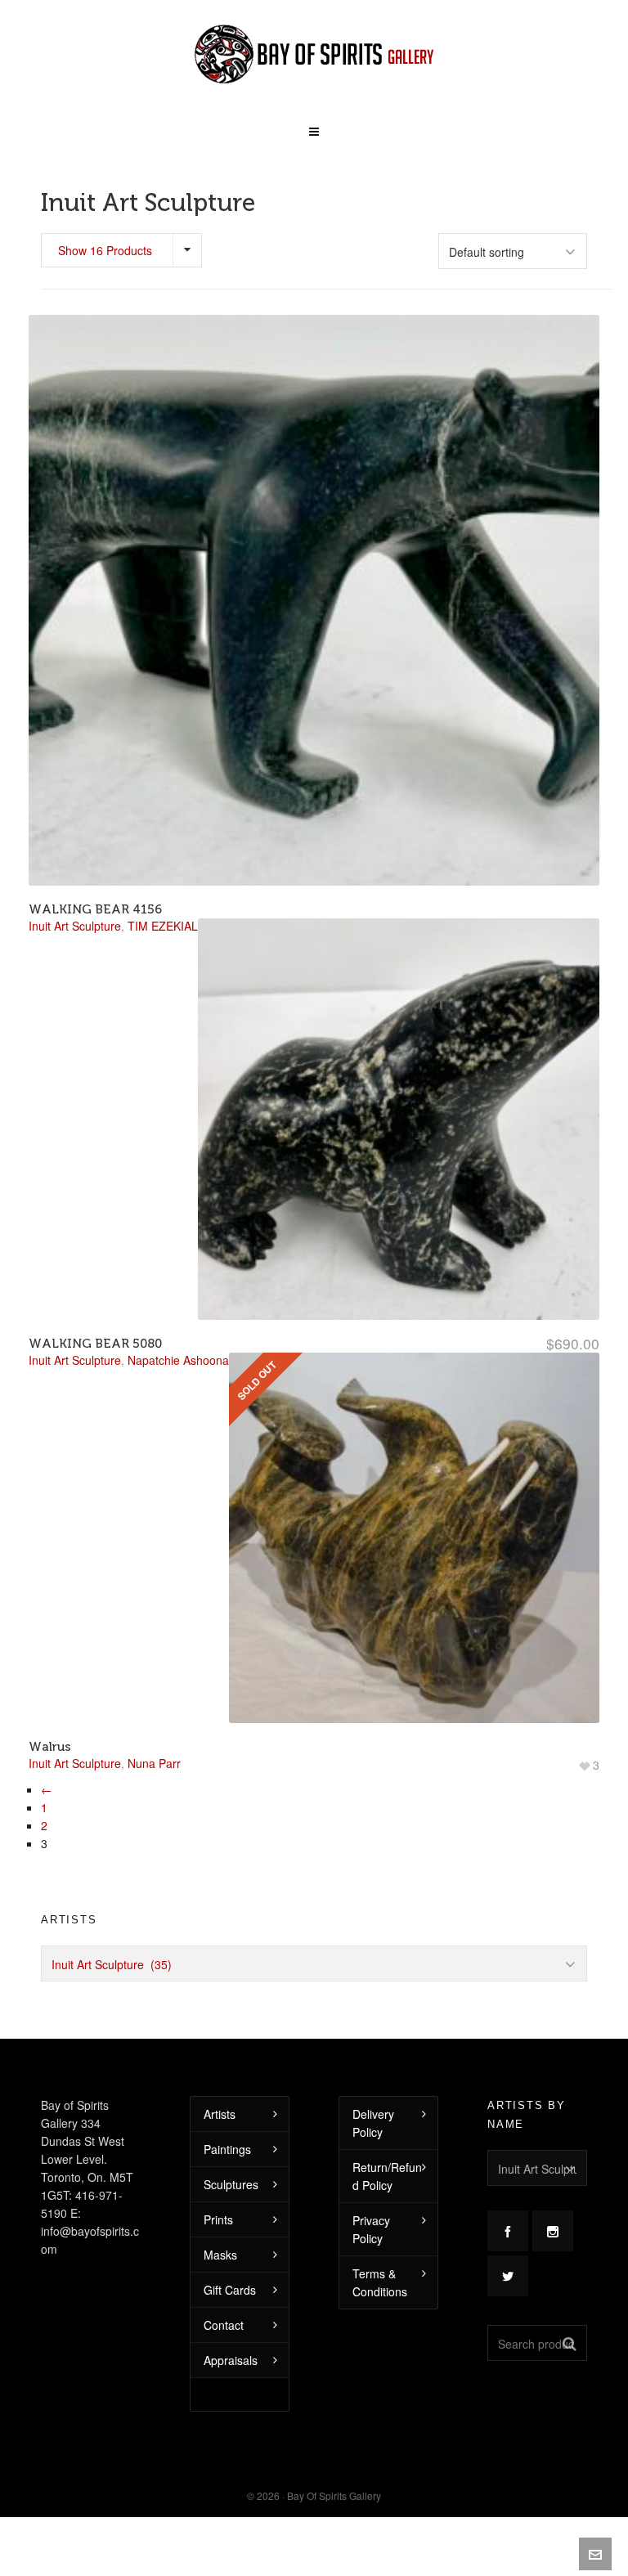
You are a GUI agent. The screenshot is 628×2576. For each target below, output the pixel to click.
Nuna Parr (154, 1763)
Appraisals (231, 2360)
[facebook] (508, 2231)
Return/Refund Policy (387, 2176)
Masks (220, 2255)
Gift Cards (230, 2290)
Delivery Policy (373, 2123)
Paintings (227, 2149)
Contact (224, 2325)
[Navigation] (314, 126)
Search (570, 2343)
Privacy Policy (371, 2229)
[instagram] (553, 2231)
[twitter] (508, 2276)
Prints (218, 2219)
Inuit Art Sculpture (75, 1763)
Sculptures (231, 2184)
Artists (220, 2114)
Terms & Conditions (380, 2282)
